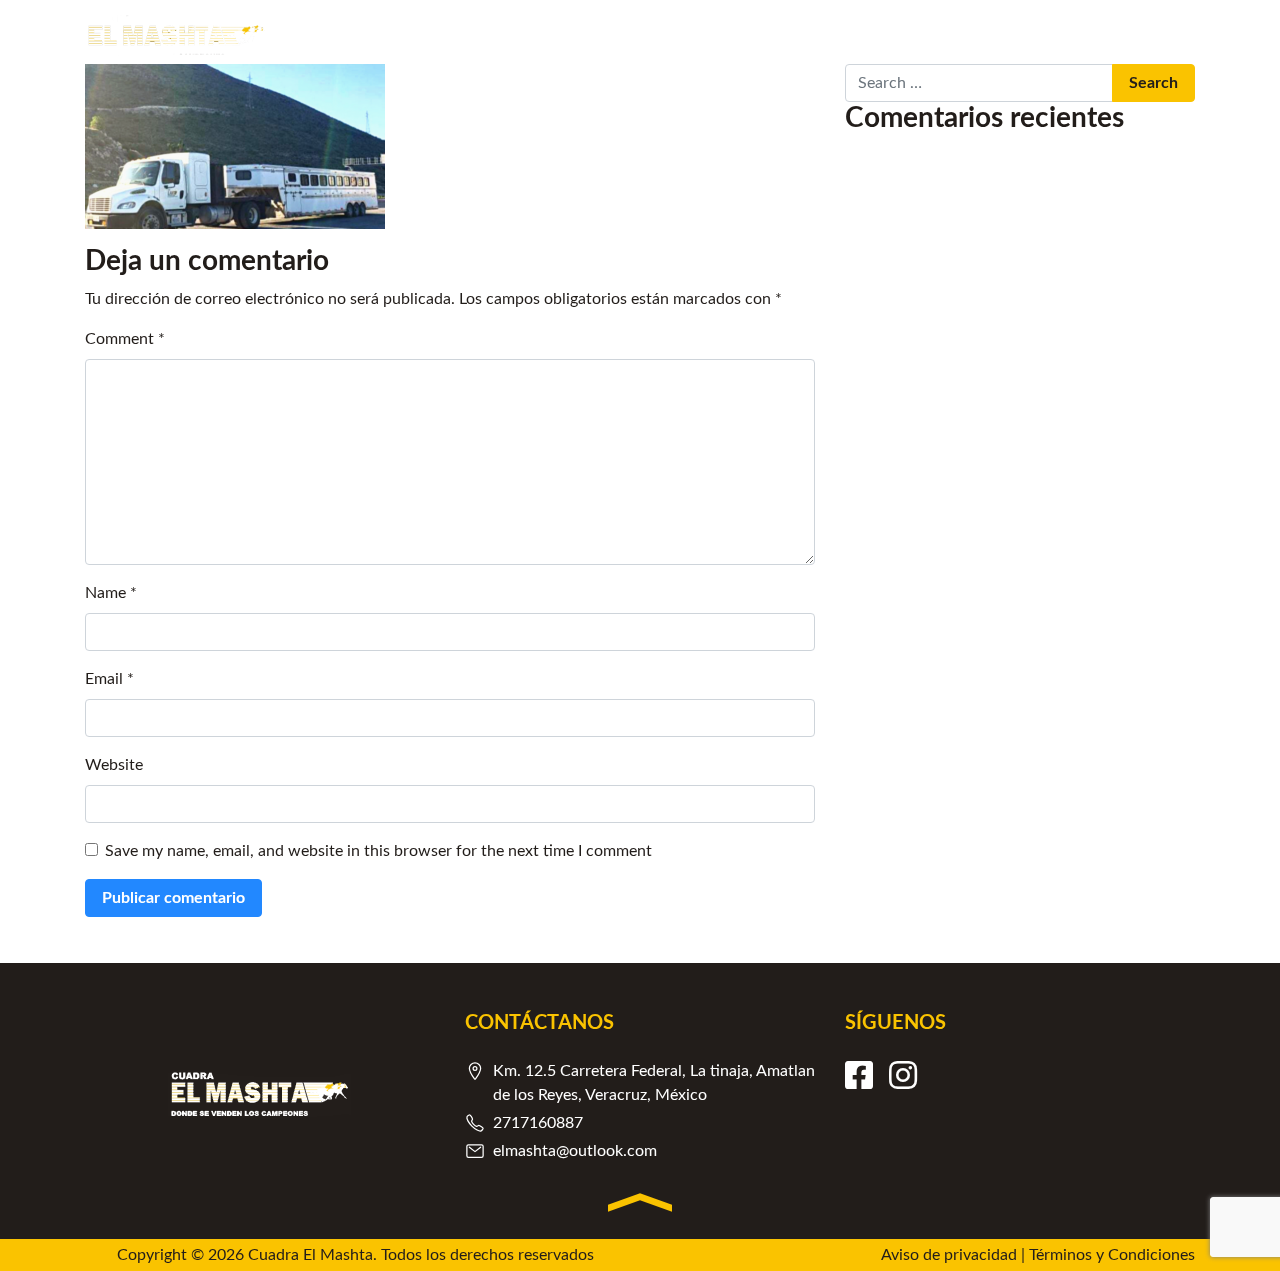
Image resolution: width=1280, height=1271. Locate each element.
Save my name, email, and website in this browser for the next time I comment (378, 851)
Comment (125, 339)
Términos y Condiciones (1112, 1255)
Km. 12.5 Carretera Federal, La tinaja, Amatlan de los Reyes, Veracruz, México (654, 1083)
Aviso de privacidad (949, 1255)
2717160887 (538, 1123)
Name (111, 593)
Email (109, 679)
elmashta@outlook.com (575, 1151)
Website (114, 765)
